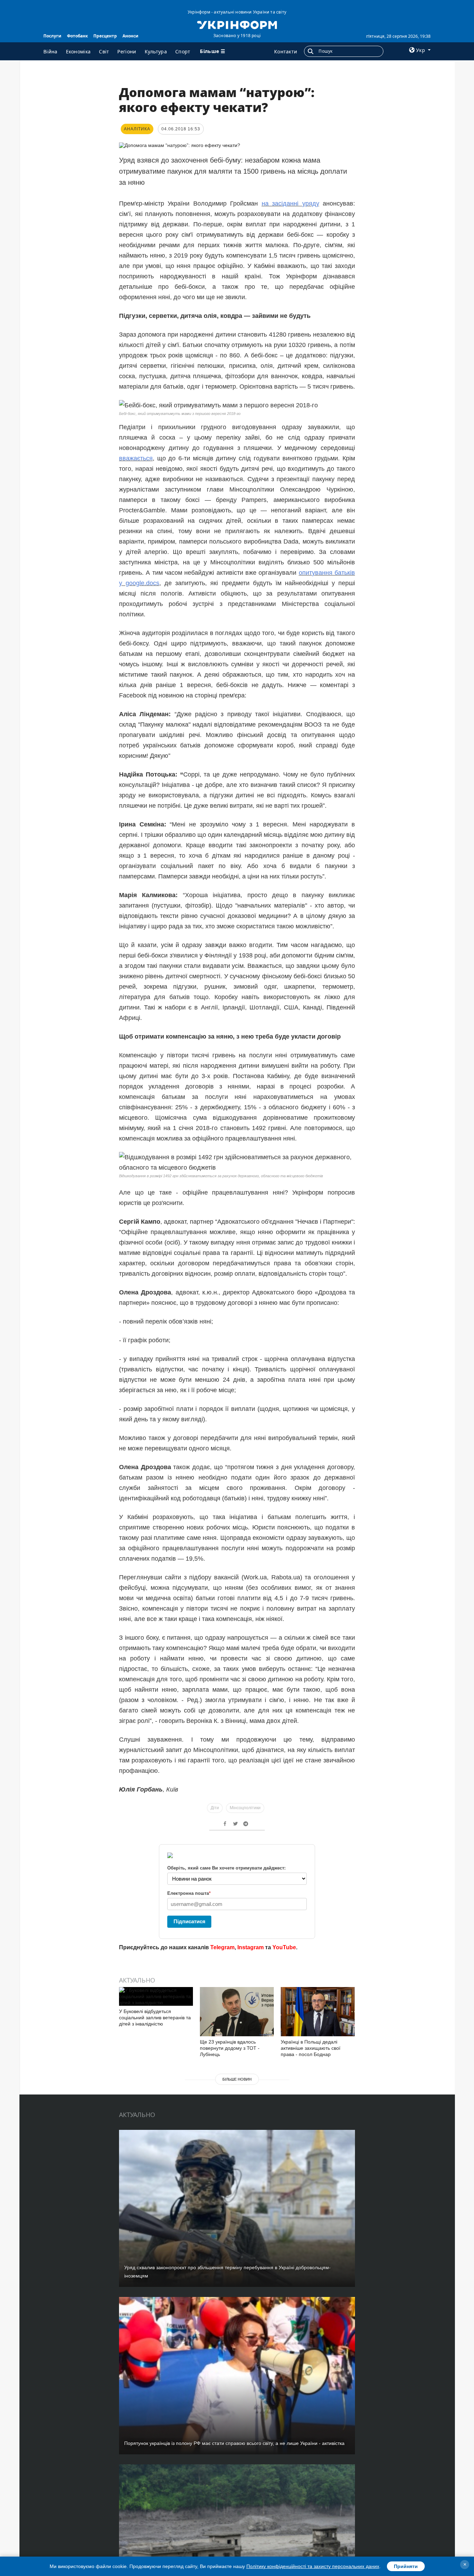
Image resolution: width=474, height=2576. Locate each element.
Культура (156, 51)
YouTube (284, 1947)
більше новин (237, 2079)
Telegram (222, 1947)
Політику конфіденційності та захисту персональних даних (313, 2566)
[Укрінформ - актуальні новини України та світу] (237, 24)
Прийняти (406, 2566)
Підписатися (189, 1921)
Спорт (183, 51)
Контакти (286, 51)
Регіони (127, 51)
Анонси (130, 36)
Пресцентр (105, 36)
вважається (136, 458)
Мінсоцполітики (245, 1808)
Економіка (78, 51)
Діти (215, 1808)
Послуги (52, 36)
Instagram (251, 1947)
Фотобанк (77, 36)
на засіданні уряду (290, 203)
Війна (50, 51)
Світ (104, 51)
